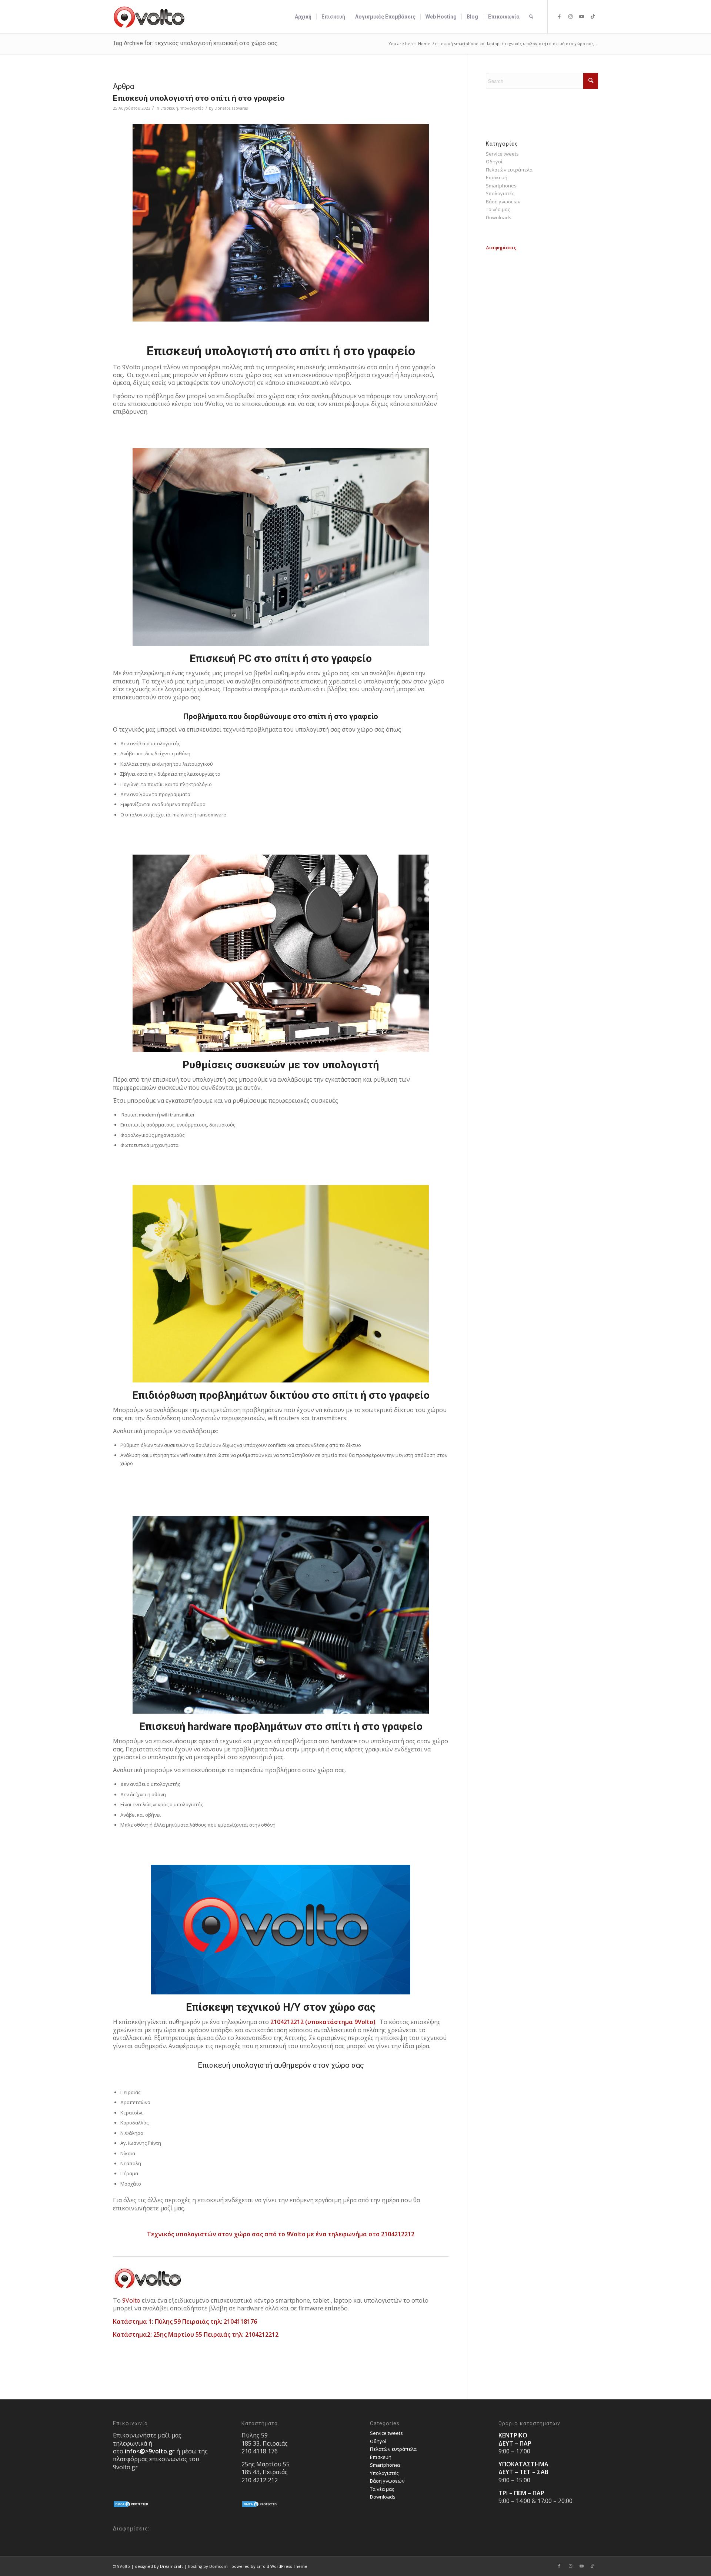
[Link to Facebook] (559, 16)
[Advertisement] (542, 298)
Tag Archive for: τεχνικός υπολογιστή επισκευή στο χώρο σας (195, 43)
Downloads (499, 217)
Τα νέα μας (498, 209)
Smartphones (501, 186)
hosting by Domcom (208, 2566)
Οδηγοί (494, 162)
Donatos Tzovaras (231, 108)
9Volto (131, 2300)
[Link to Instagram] (570, 16)
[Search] (531, 17)
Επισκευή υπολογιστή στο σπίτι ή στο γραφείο (199, 98)
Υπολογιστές (192, 108)
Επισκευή (169, 108)
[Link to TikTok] (592, 16)
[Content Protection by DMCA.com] (131, 2506)
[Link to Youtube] (581, 16)
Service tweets (502, 154)
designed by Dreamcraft (159, 2566)
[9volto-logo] (149, 17)
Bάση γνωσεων (503, 202)
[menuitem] (303, 17)
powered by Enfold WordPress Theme (269, 2566)
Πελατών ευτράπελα (509, 170)
